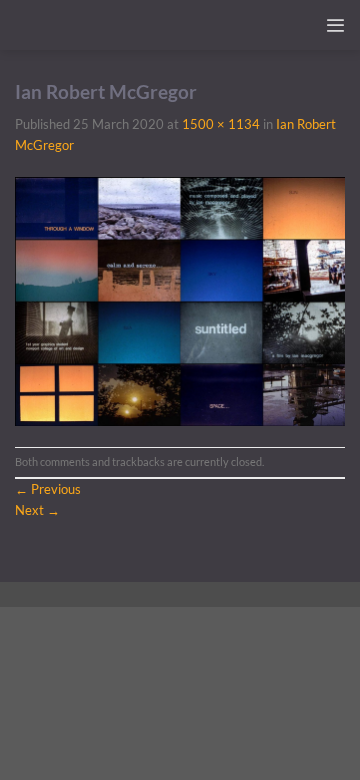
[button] (335, 25)
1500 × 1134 (221, 124)
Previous (48, 489)
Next (37, 510)
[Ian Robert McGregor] (180, 300)
